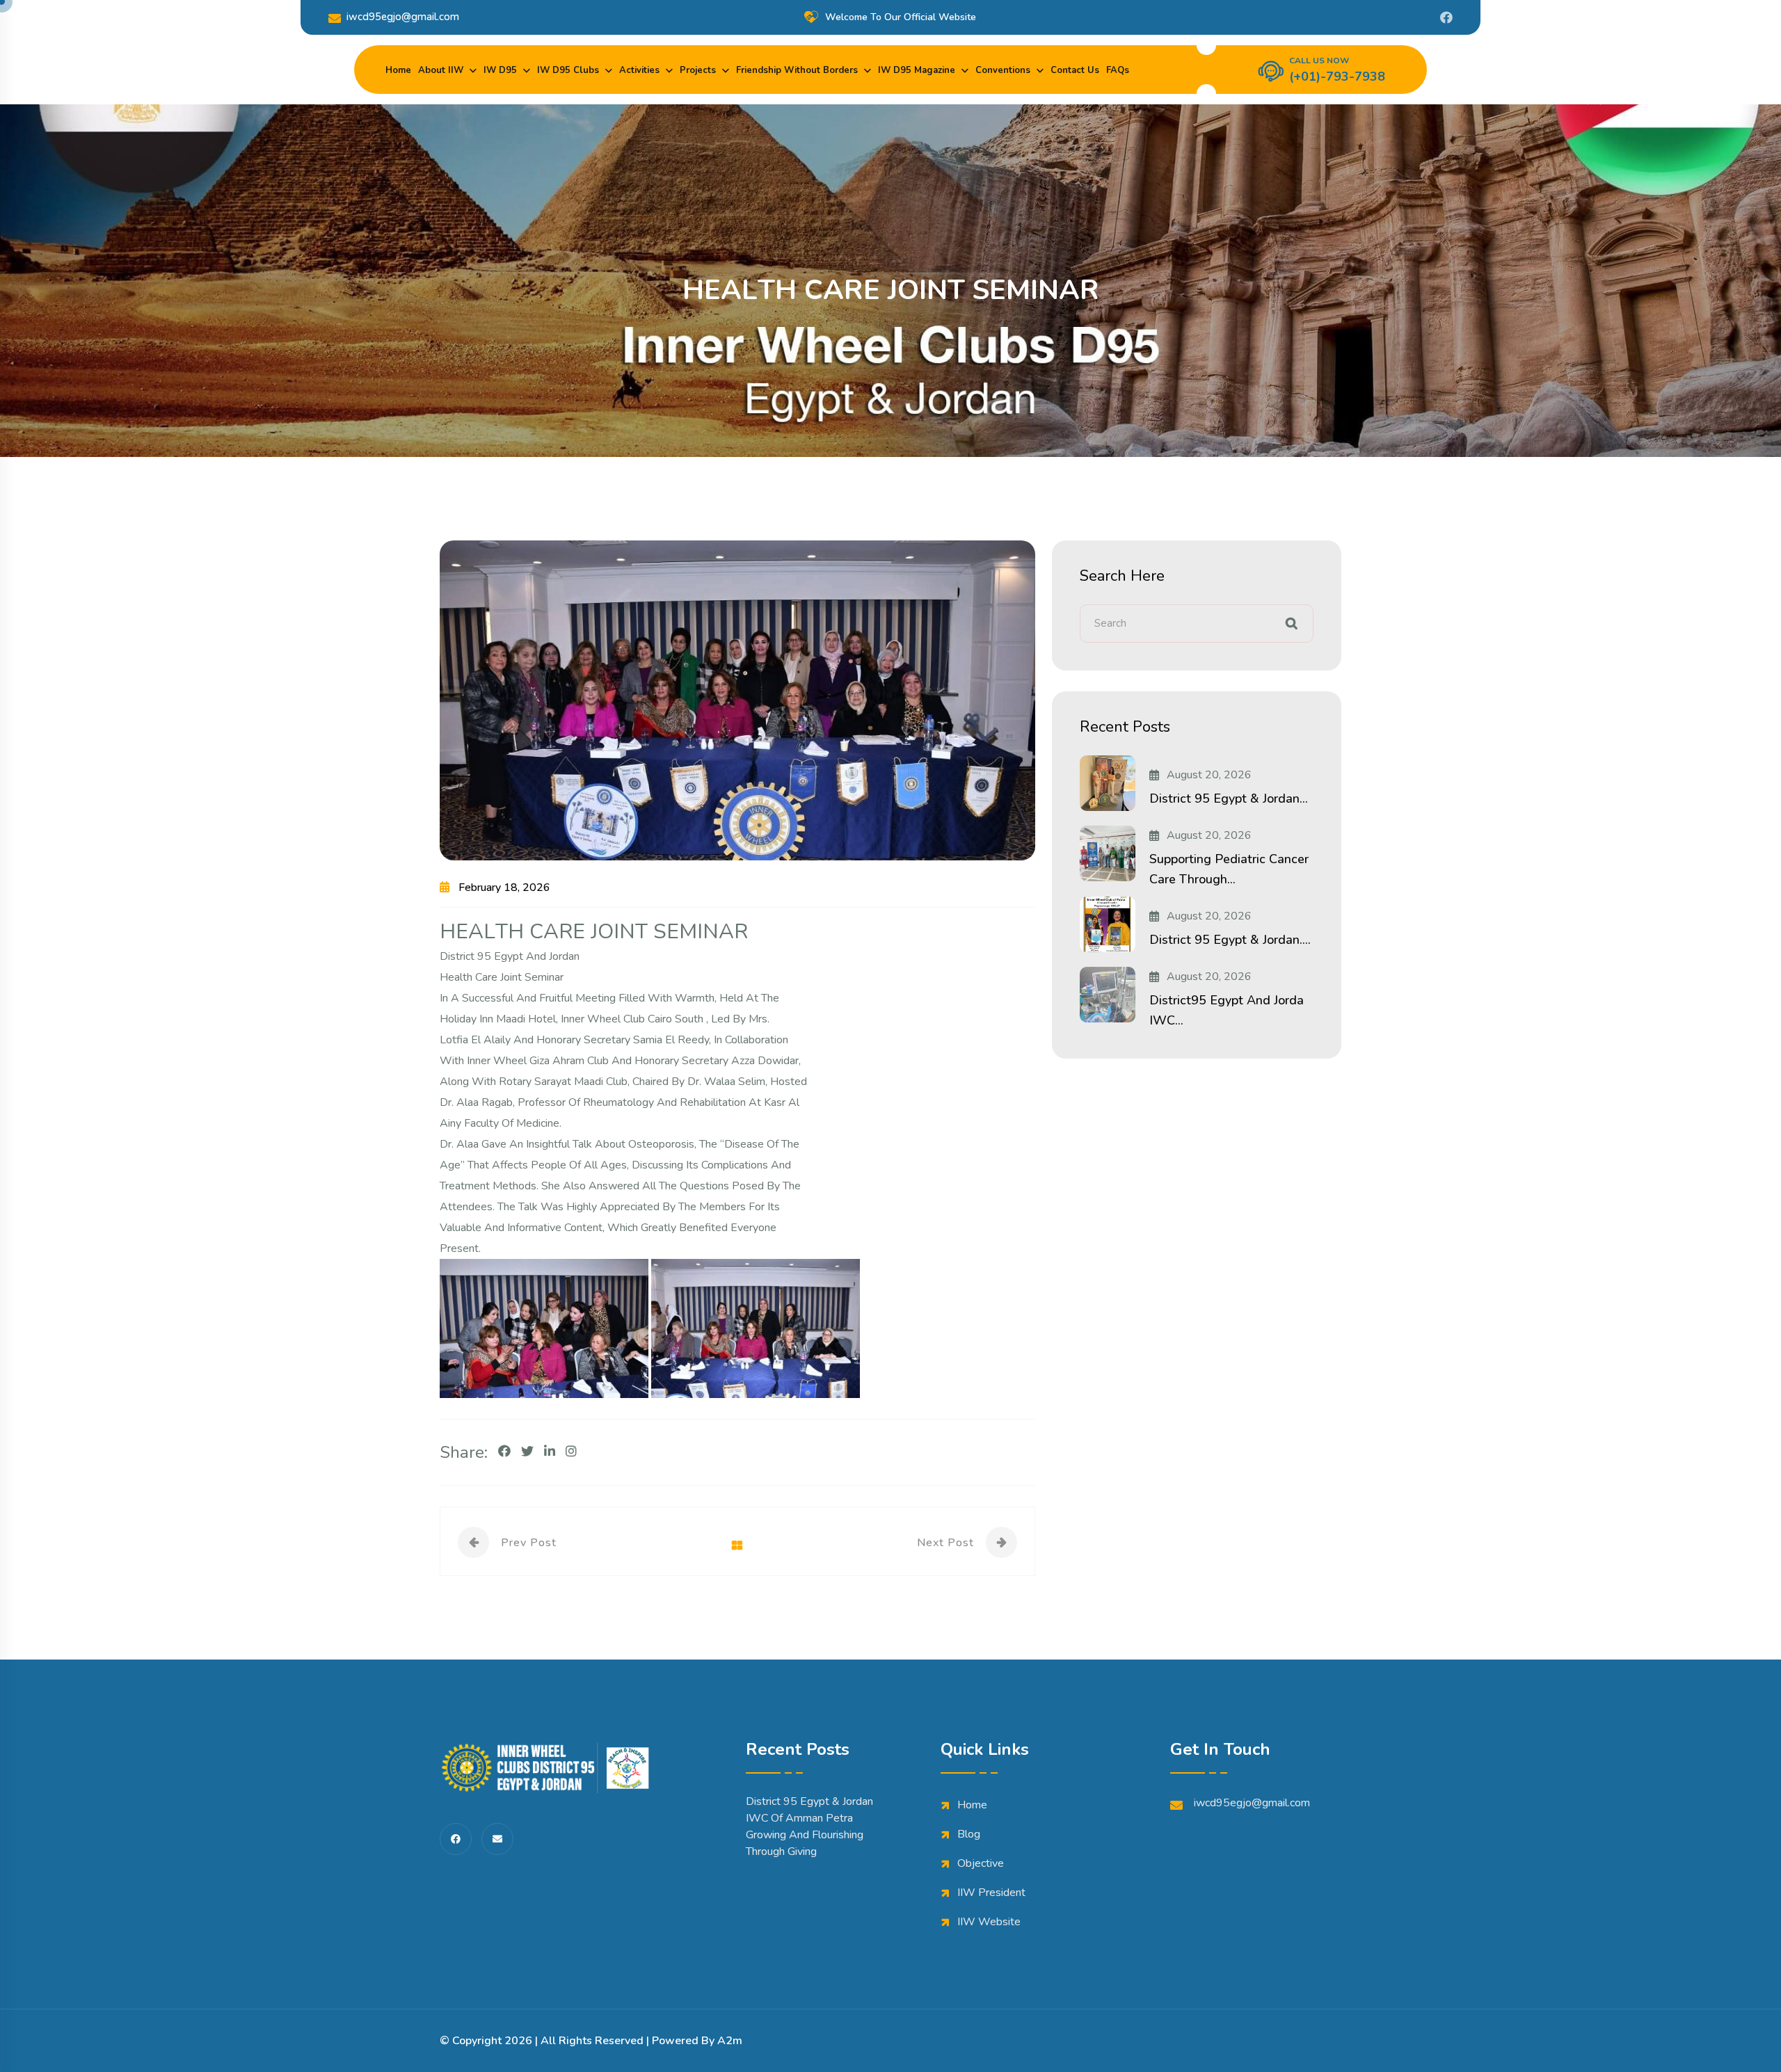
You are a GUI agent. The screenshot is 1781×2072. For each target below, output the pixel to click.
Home (398, 70)
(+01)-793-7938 (1337, 77)
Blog (969, 1834)
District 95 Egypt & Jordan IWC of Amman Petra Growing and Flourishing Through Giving (809, 1826)
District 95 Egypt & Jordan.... (1230, 940)
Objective (981, 1863)
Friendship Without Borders (797, 70)
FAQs (1118, 70)
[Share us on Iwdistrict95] (1446, 17)
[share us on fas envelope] (497, 1839)
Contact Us (1075, 70)
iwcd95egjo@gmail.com (403, 17)
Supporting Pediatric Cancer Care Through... (1229, 869)
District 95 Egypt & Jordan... (1229, 798)
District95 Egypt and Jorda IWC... (1227, 1010)
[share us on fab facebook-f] (456, 1839)
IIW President (991, 1893)
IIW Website (989, 1922)
